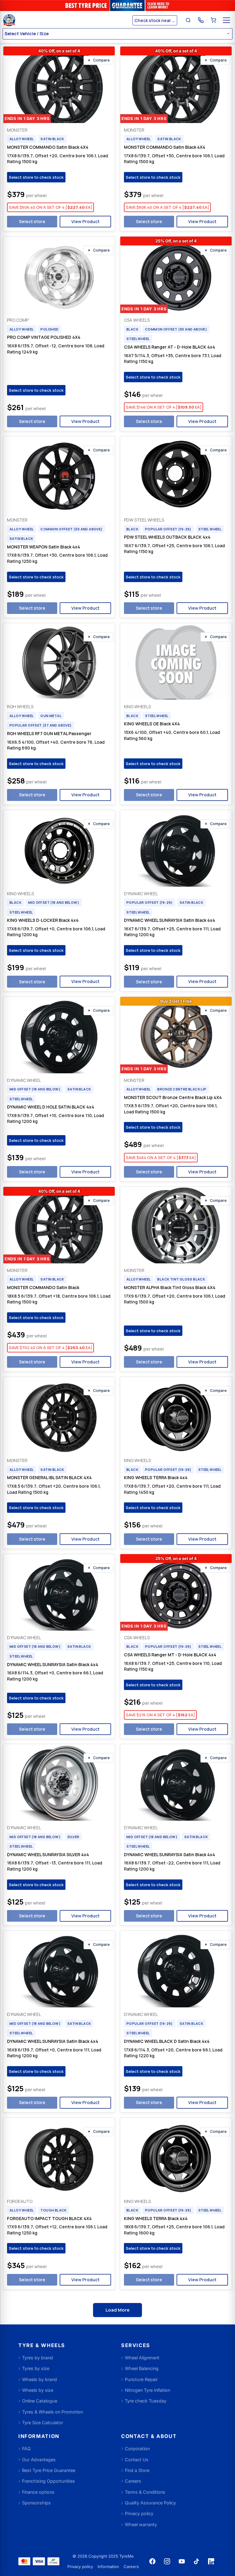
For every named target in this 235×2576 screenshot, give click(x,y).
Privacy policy (80, 2567)
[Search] (188, 20)
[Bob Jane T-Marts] (67, 20)
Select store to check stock (36, 177)
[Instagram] (167, 2561)
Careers (131, 2567)
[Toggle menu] (226, 20)
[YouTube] (182, 2561)
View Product (85, 221)
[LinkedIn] (211, 2561)
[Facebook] (152, 2561)
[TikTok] (196, 2561)
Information (108, 2567)
